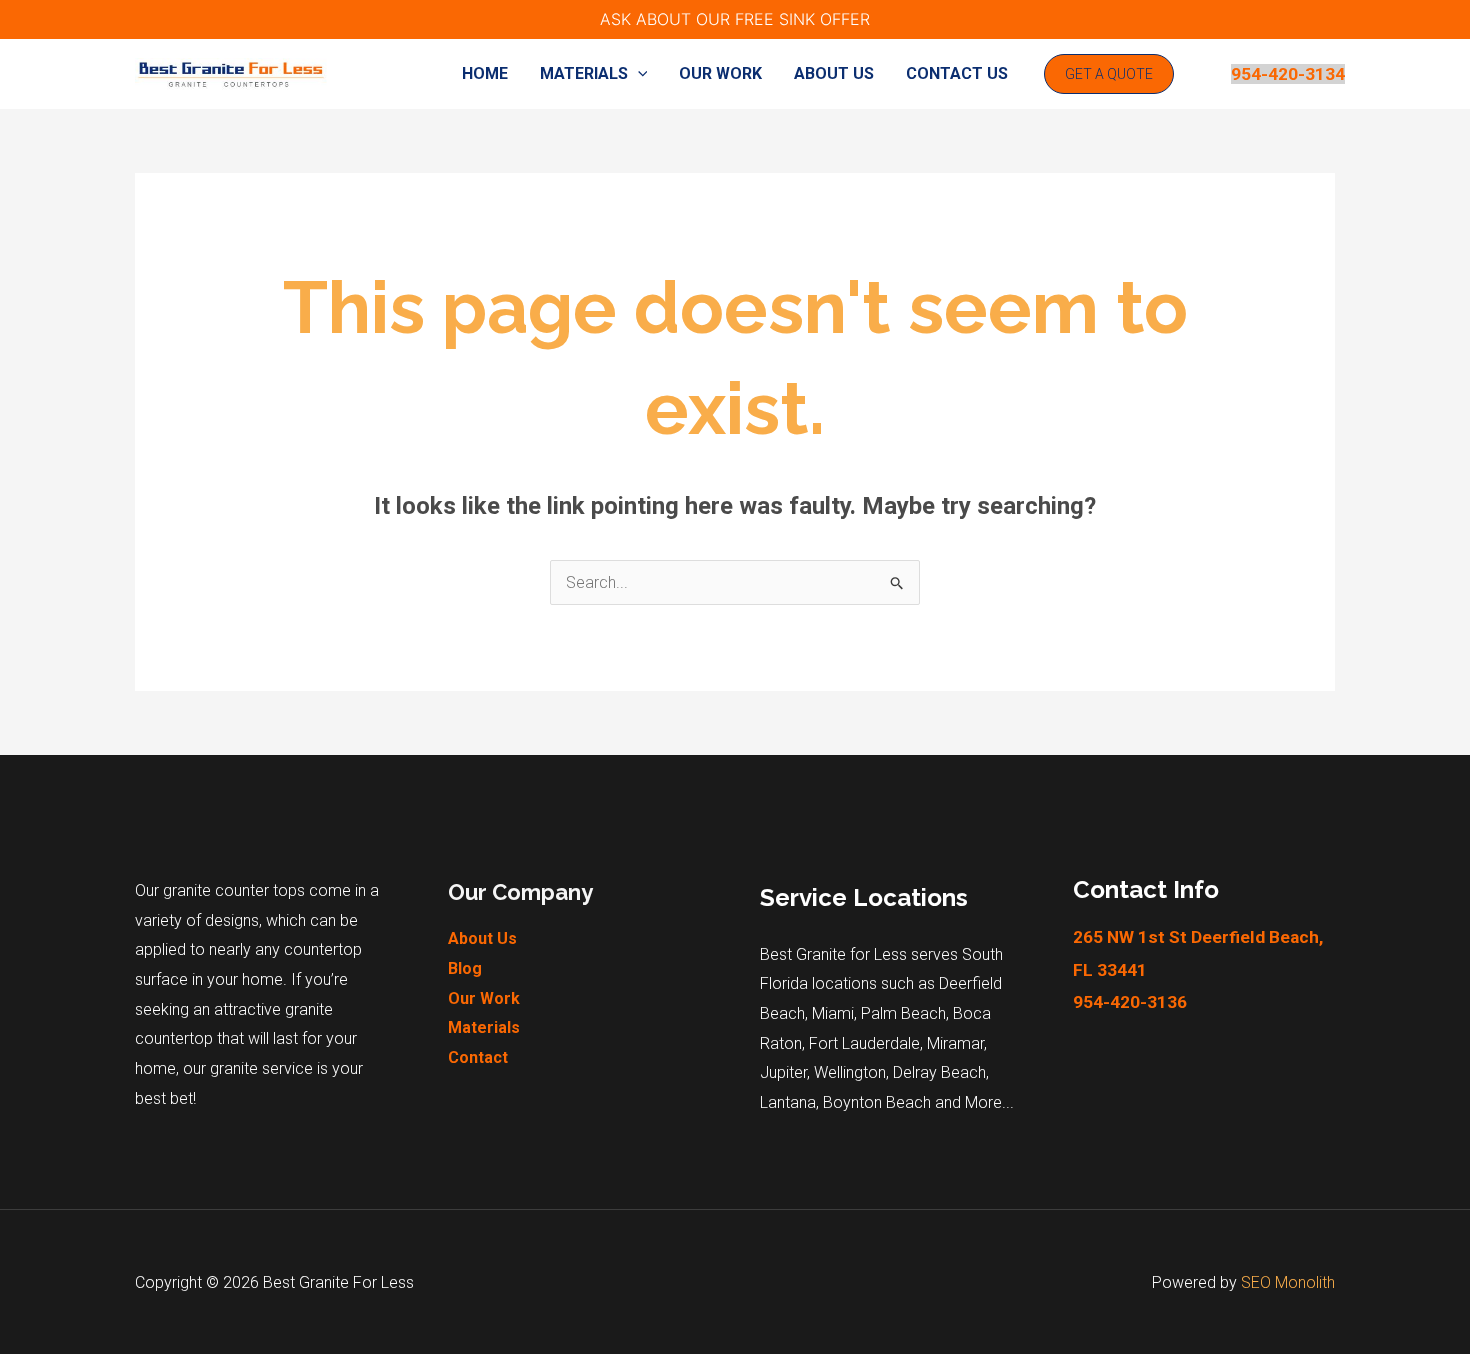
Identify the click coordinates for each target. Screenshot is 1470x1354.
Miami (833, 1013)
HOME (485, 73)
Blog (465, 968)
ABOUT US (834, 73)
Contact (478, 1057)
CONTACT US (957, 73)
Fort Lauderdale (864, 1043)
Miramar (955, 1043)
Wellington (850, 1072)
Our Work (484, 998)
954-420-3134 (1288, 74)
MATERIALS (584, 73)
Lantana (788, 1102)
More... (989, 1102)
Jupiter (783, 1072)
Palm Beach (903, 1013)
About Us (482, 938)
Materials (484, 1027)
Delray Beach (939, 1072)
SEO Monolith (1288, 1282)
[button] (638, 74)
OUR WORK (720, 73)
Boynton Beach (877, 1102)
